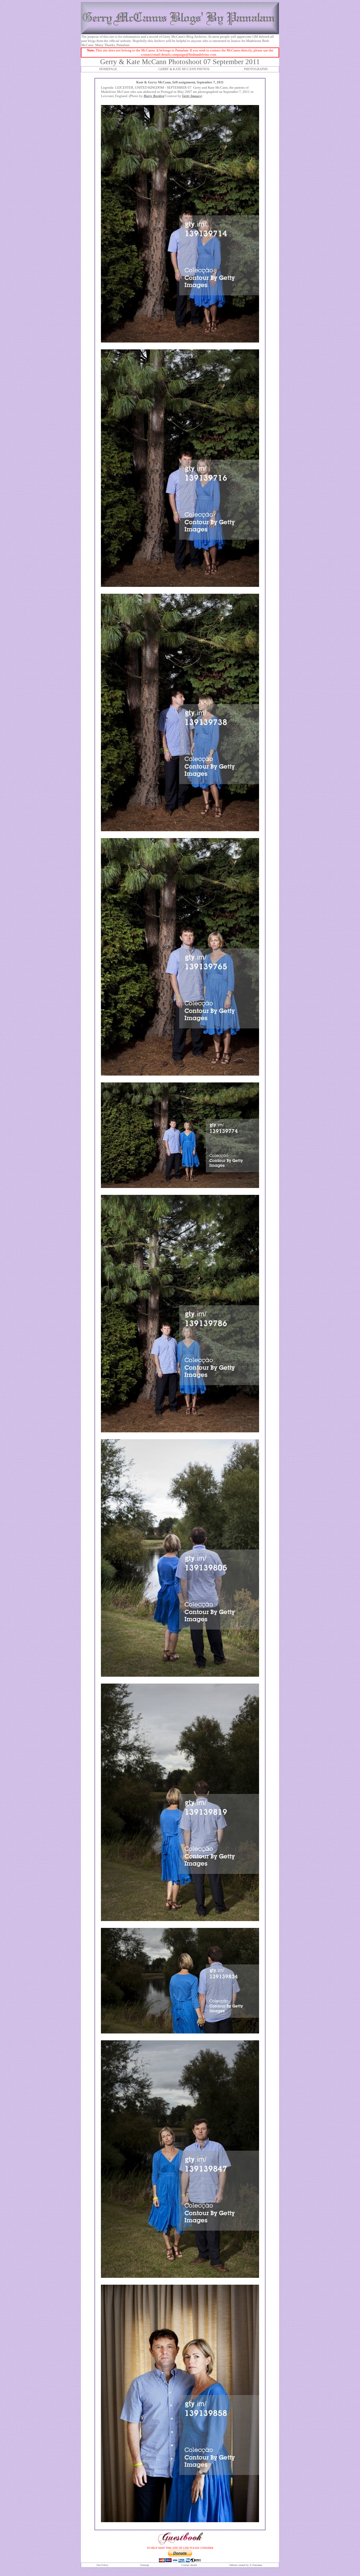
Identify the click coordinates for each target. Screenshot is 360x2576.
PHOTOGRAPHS (256, 69)
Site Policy (102, 2565)
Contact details (189, 2565)
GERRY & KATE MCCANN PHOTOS (184, 69)
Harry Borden (154, 96)
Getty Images (192, 96)
